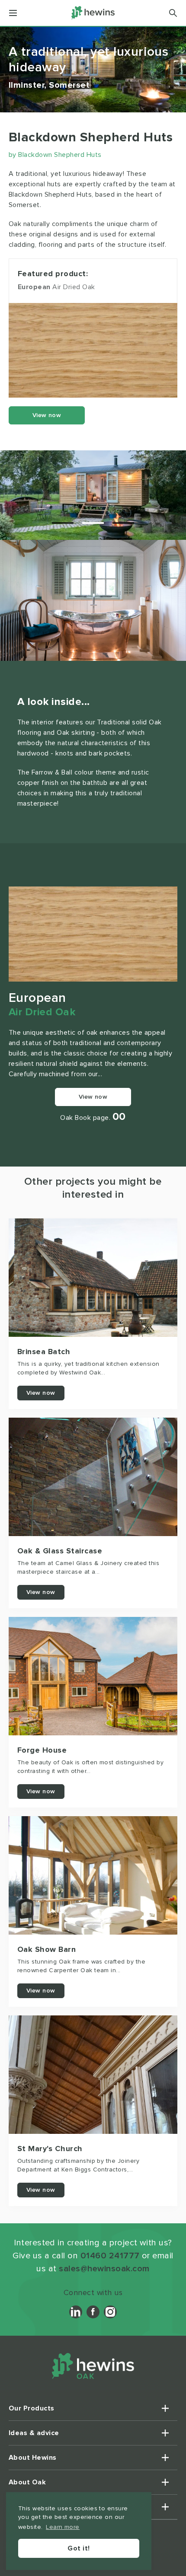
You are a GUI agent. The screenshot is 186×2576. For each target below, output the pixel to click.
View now (47, 415)
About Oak (27, 2482)
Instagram (110, 2312)
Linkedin (76, 2312)
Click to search (173, 13)
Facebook (93, 2312)
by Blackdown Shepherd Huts (55, 155)
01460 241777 (110, 2256)
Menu (13, 13)
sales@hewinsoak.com (104, 2269)
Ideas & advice (34, 2433)
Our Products (32, 2408)
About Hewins (33, 2458)
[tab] (63, 523)
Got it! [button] (79, 2548)
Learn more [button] (63, 2527)
